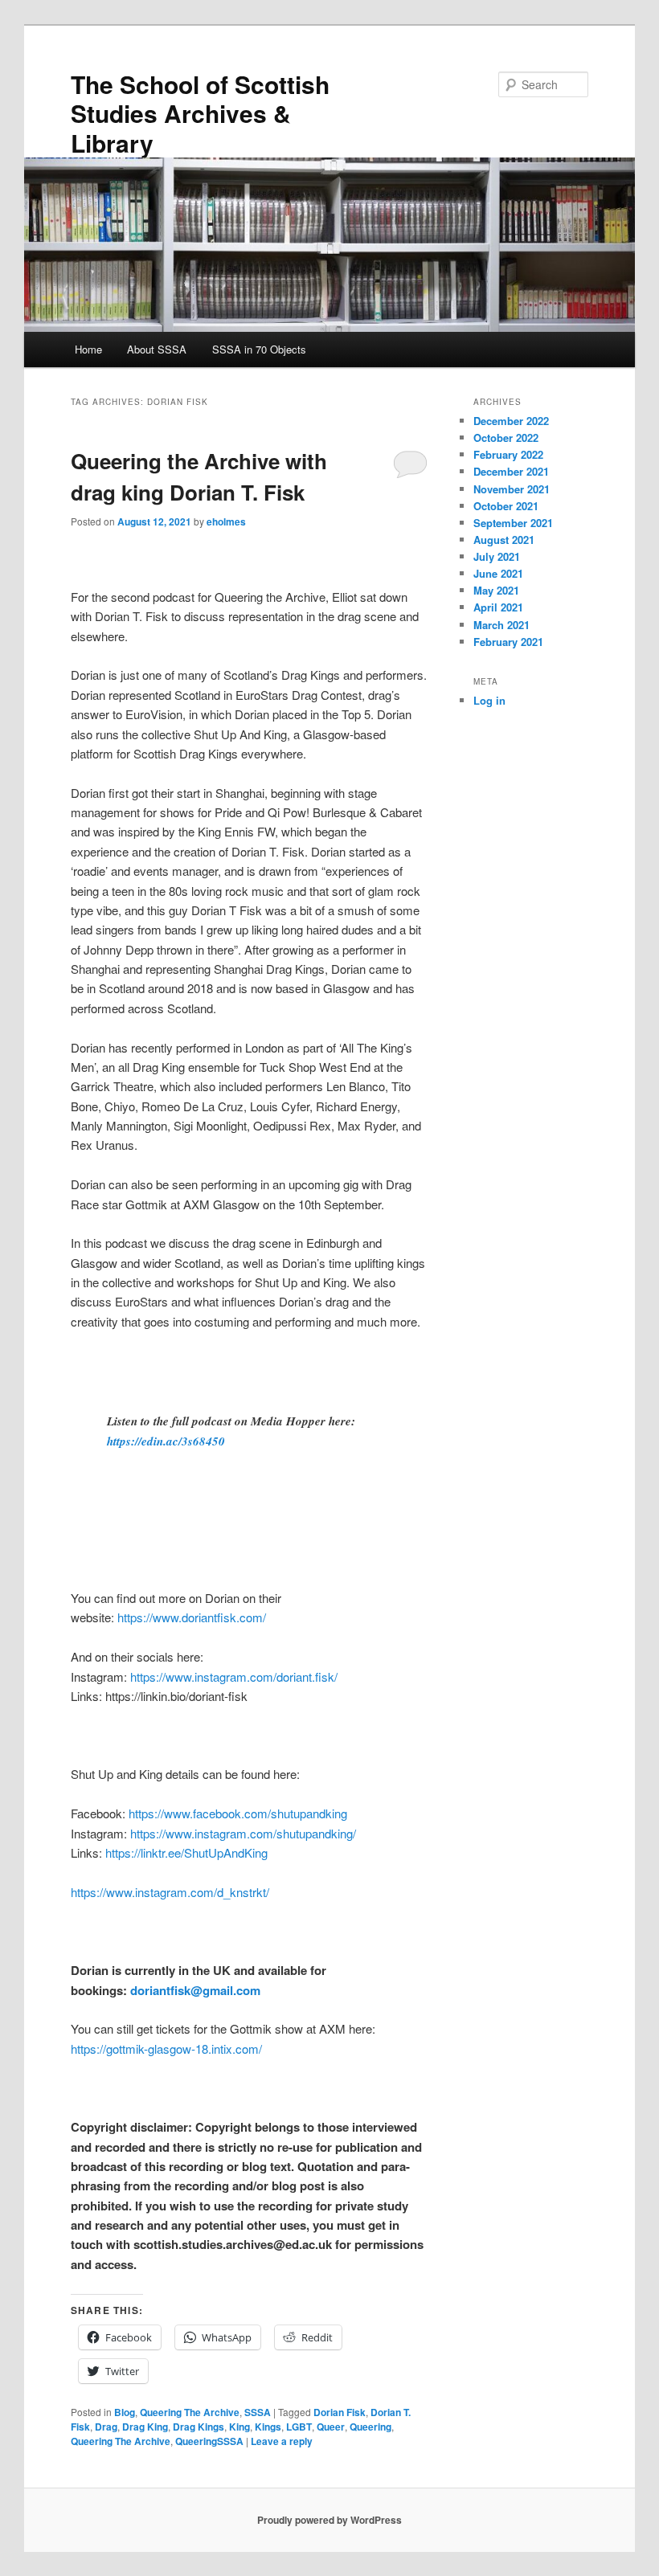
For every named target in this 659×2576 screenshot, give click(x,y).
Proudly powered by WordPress (329, 2520)
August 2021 (504, 540)
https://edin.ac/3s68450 (166, 1441)
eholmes (226, 521)
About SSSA (157, 349)
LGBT (299, 2427)
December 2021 (511, 471)
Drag (106, 2427)
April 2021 (498, 607)
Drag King (145, 2427)
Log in (489, 700)
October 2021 (506, 506)
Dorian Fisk (340, 2412)
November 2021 (512, 489)
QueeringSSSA (209, 2441)
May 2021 (496, 590)
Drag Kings (199, 2427)
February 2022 (508, 454)
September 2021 (513, 523)
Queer (331, 2427)
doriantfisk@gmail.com (195, 1990)
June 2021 (498, 573)
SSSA (258, 2412)
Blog (125, 2412)
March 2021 (501, 625)
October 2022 (506, 438)
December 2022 (511, 421)
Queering (370, 2427)
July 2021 (497, 556)
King (239, 2427)
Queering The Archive (190, 2412)
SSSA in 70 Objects (259, 349)
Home (88, 349)
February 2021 (508, 642)
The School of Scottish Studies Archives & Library (200, 113)
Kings (268, 2427)
